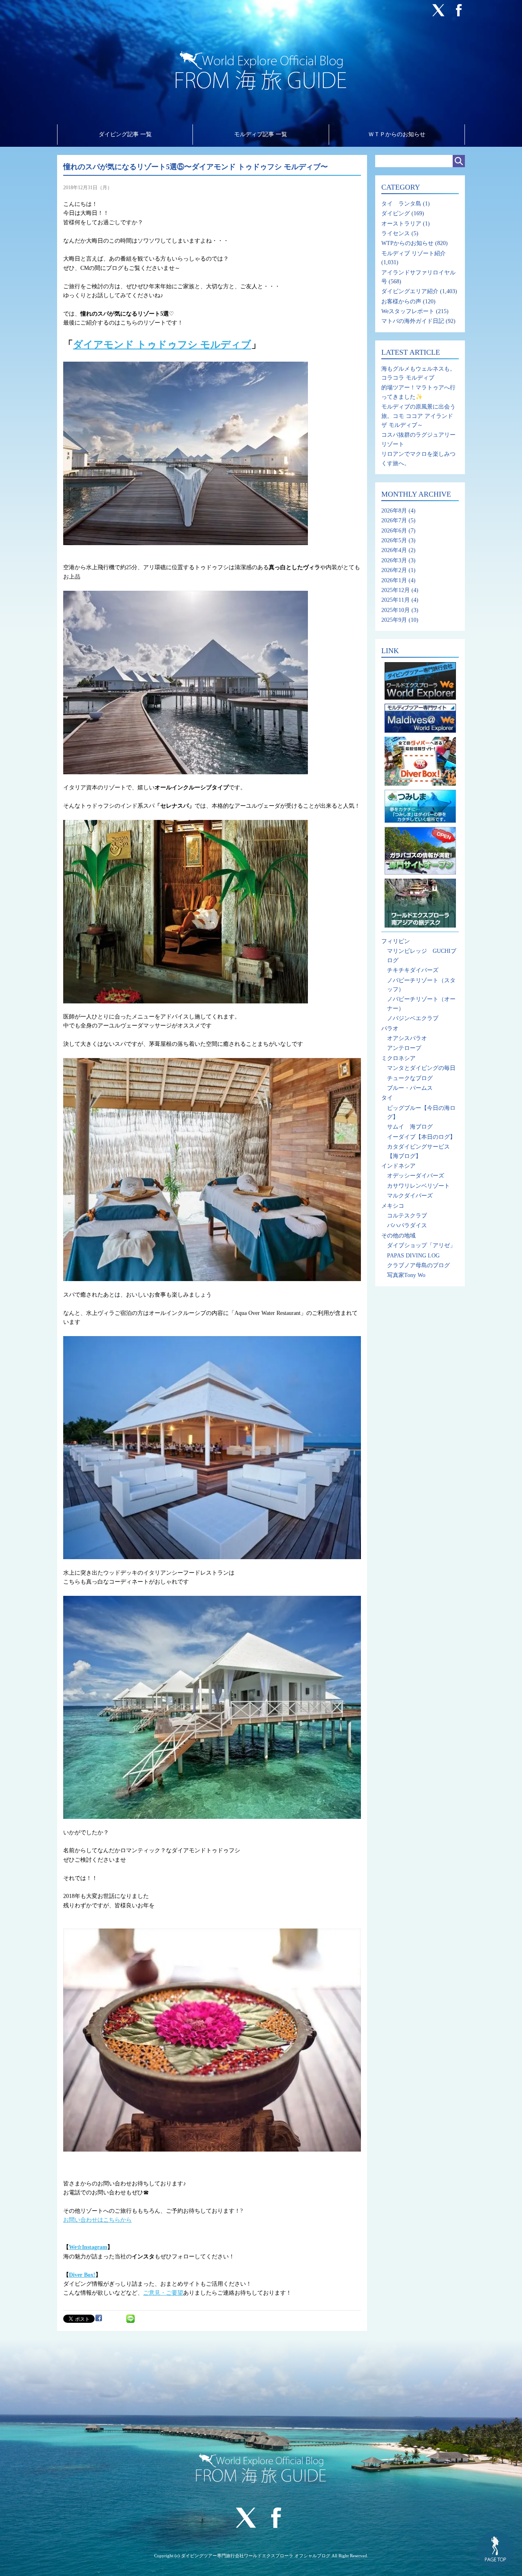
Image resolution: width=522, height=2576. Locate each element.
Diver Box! (82, 2275)
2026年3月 (394, 560)
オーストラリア (401, 224)
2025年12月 (396, 590)
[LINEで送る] (130, 2318)
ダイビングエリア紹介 (410, 291)
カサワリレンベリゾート (418, 1186)
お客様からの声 (401, 302)
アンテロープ (404, 1048)
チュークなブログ (410, 1078)
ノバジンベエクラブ (413, 1018)
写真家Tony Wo (406, 1275)
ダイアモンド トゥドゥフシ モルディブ (162, 345)
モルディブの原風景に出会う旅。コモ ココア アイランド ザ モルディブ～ (418, 416)
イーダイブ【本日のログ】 (421, 1137)
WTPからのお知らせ (407, 243)
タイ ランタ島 (401, 204)
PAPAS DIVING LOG (413, 1256)
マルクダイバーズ (410, 1196)
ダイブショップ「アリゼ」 (421, 1245)
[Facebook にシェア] (99, 2318)
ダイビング (396, 213)
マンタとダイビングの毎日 (421, 1068)
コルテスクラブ (407, 1216)
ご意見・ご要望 (163, 2293)
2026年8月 (394, 511)
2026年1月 (394, 580)
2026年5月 (394, 540)
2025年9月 (394, 620)
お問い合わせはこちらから (97, 2220)
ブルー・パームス (410, 1088)
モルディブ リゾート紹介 (414, 253)
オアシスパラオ (407, 1038)
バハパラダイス (407, 1225)
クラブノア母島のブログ (418, 1265)
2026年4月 (394, 550)
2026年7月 (394, 520)
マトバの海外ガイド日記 (413, 321)
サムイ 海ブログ (410, 1127)
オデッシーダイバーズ (416, 1176)
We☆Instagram (88, 2247)
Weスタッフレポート (408, 311)
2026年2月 (394, 570)
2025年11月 (396, 600)
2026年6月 (394, 531)
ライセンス (396, 233)
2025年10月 (396, 610)
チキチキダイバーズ (413, 970)
